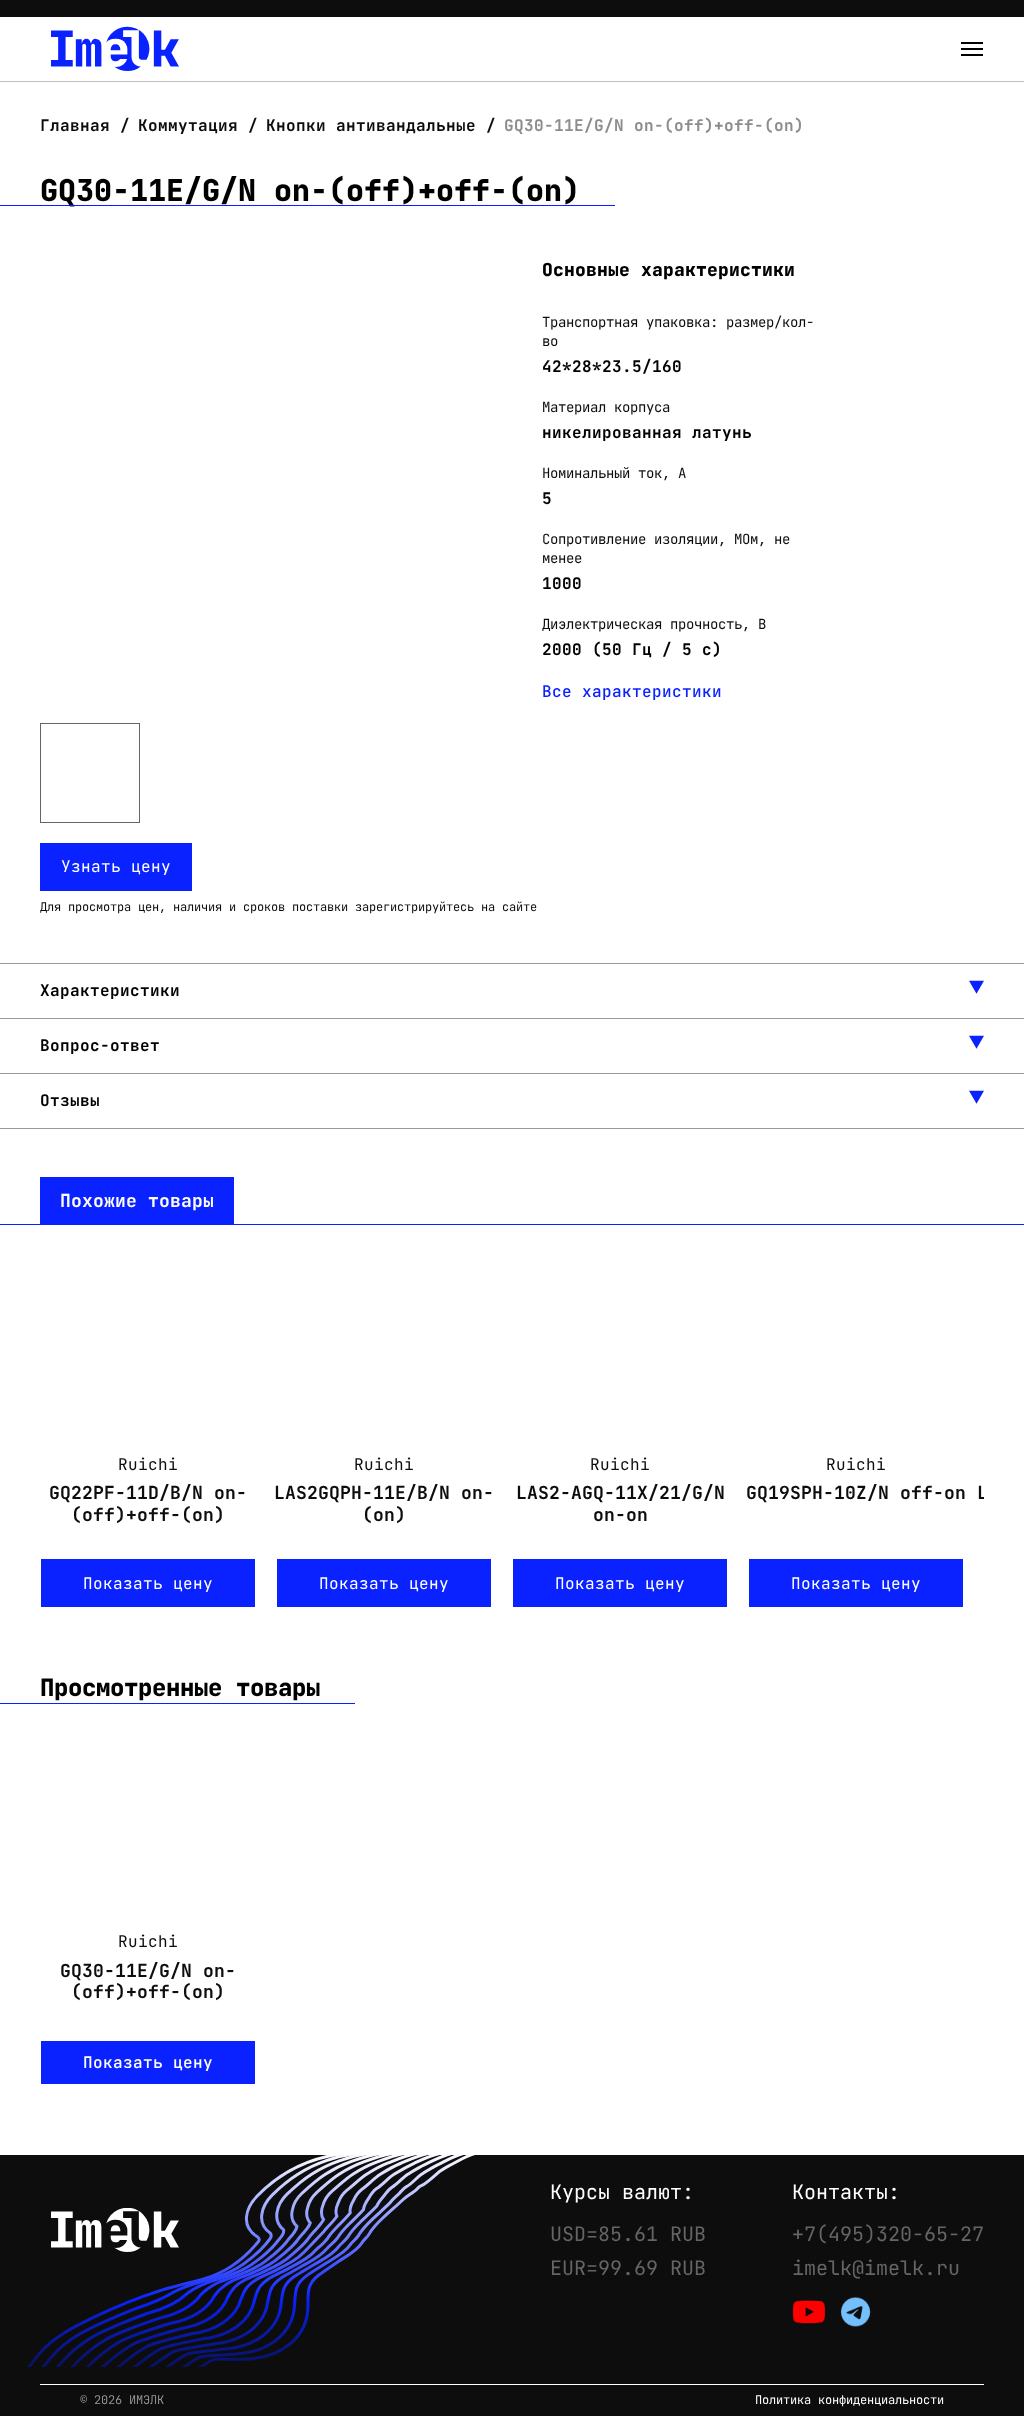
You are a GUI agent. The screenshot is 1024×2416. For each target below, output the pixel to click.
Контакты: (846, 2192)
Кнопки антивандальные (371, 125)
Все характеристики (632, 691)
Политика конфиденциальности (849, 2400)
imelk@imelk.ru (876, 2268)
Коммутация (188, 125)
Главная (80, 125)
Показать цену (148, 1583)
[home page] (115, 49)
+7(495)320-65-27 (888, 2234)
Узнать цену (116, 866)
